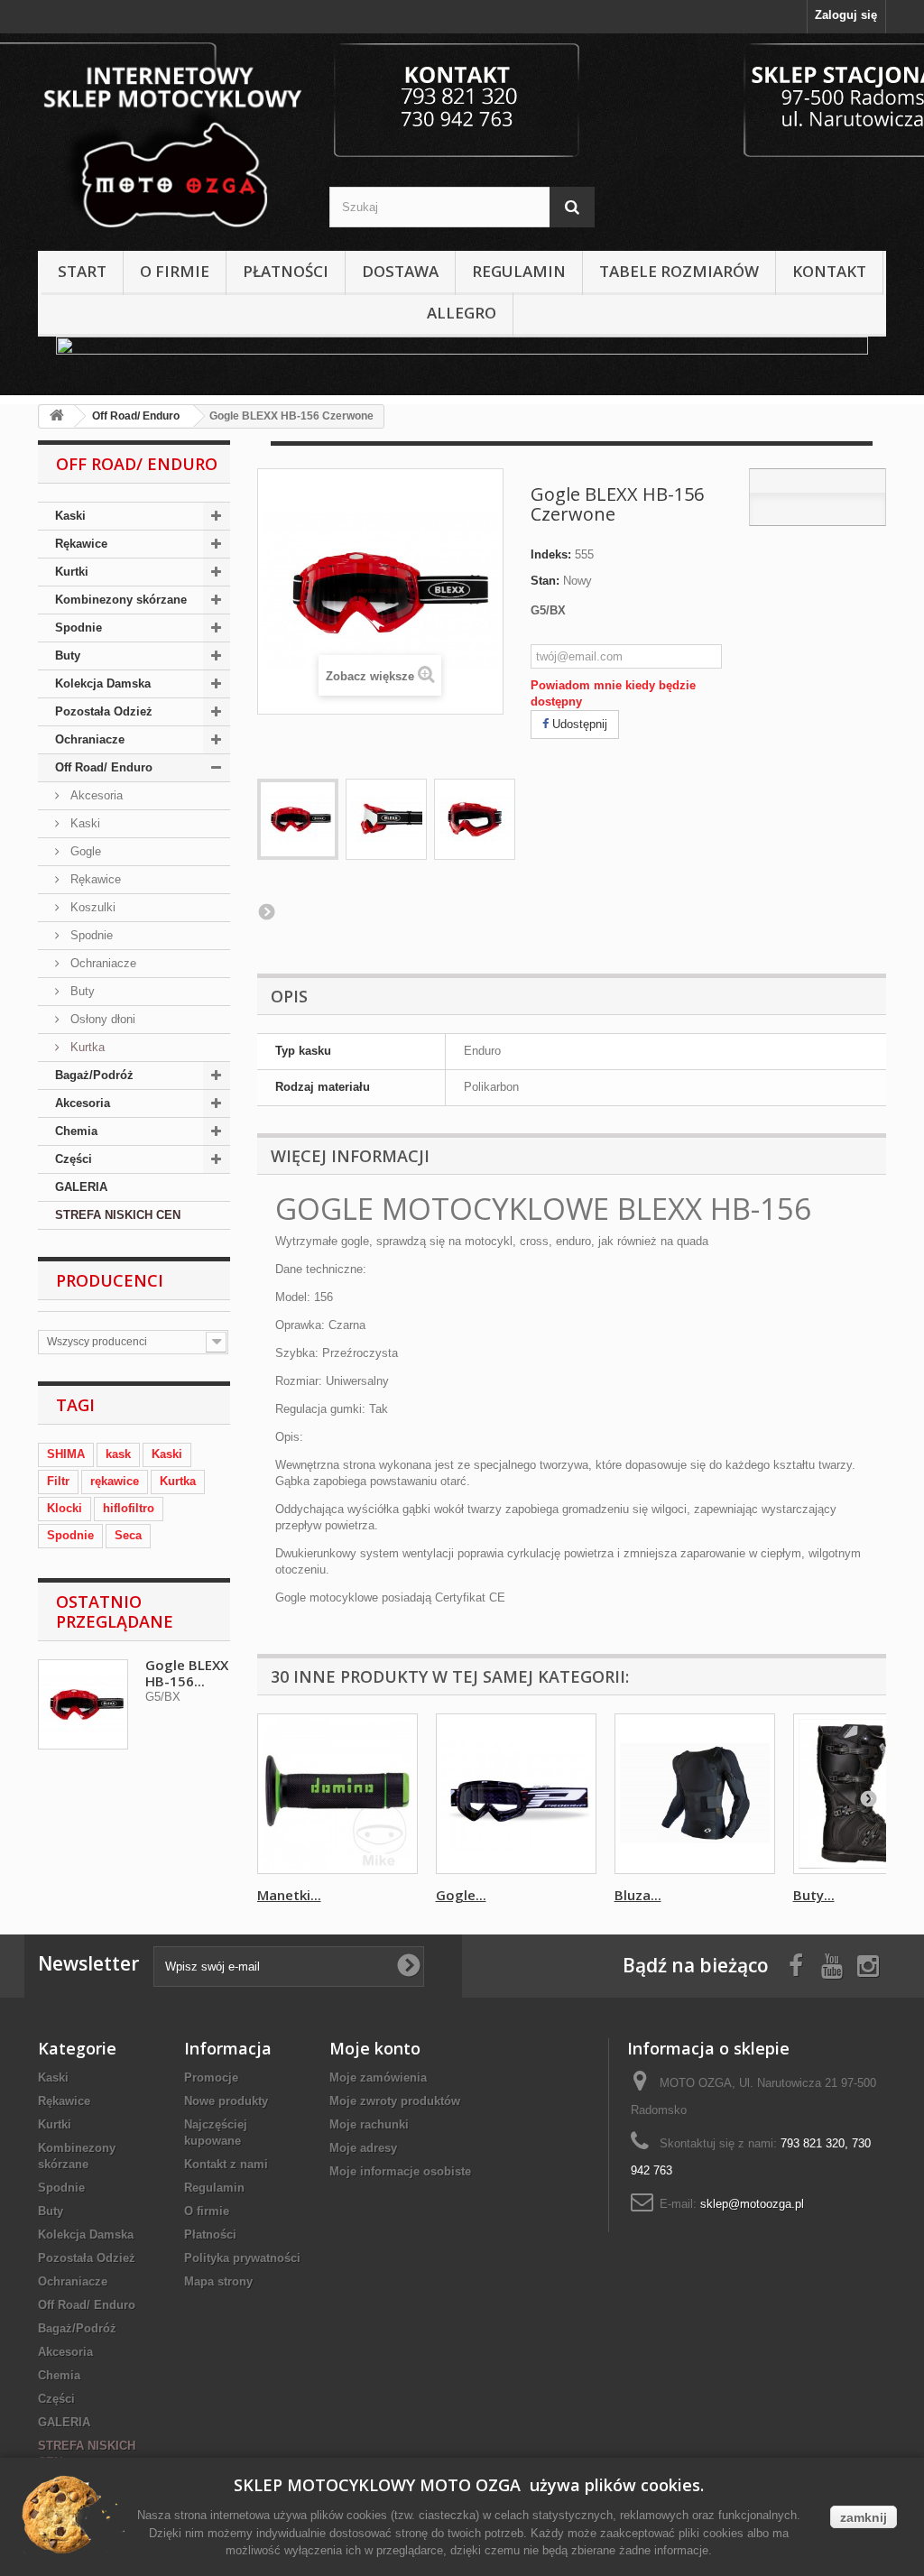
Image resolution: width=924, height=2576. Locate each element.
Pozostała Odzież (104, 711)
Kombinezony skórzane (121, 600)
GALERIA (81, 1187)
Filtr (58, 1481)
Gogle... (461, 1895)
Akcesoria (95, 795)
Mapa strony (218, 2281)
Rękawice (81, 544)
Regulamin (519, 271)
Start (82, 271)
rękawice (115, 1481)
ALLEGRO (462, 313)
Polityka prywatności (242, 2258)
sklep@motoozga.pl (752, 2204)
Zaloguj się (846, 15)
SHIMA (66, 1454)
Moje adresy (363, 2148)
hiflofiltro (129, 1508)
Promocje (211, 2077)
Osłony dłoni (101, 1019)
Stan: (545, 581)
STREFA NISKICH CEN (118, 1215)
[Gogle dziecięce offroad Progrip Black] (516, 1794)
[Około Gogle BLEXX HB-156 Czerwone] (83, 1704)
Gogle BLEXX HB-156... (187, 1673)
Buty (68, 656)
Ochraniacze (90, 739)
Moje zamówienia (378, 2077)
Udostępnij (578, 724)
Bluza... (638, 1895)
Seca (128, 1535)
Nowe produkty (226, 2101)
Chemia (76, 1131)
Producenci (110, 1280)
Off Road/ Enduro (104, 767)
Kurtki (72, 572)
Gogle (84, 851)
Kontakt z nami (226, 2164)
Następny (266, 911)
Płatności (286, 271)
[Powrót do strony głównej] (57, 416)
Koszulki (91, 907)
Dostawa (400, 271)
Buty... (814, 1895)
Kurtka (86, 1047)
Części (74, 1159)
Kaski (70, 516)
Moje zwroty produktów (395, 2101)
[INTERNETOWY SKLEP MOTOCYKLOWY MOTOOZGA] (170, 138)
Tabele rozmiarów (679, 271)
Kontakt (829, 271)
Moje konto (375, 2048)
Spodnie (79, 628)
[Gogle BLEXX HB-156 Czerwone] (298, 819)
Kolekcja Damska (103, 683)
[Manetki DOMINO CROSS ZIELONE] (337, 1794)
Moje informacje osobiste (400, 2171)
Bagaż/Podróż (94, 1075)
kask (118, 1454)
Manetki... (289, 1895)
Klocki (65, 1508)
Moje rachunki (369, 2124)
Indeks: (551, 554)
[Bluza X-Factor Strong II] (695, 1794)
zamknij (864, 2517)
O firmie (175, 271)
